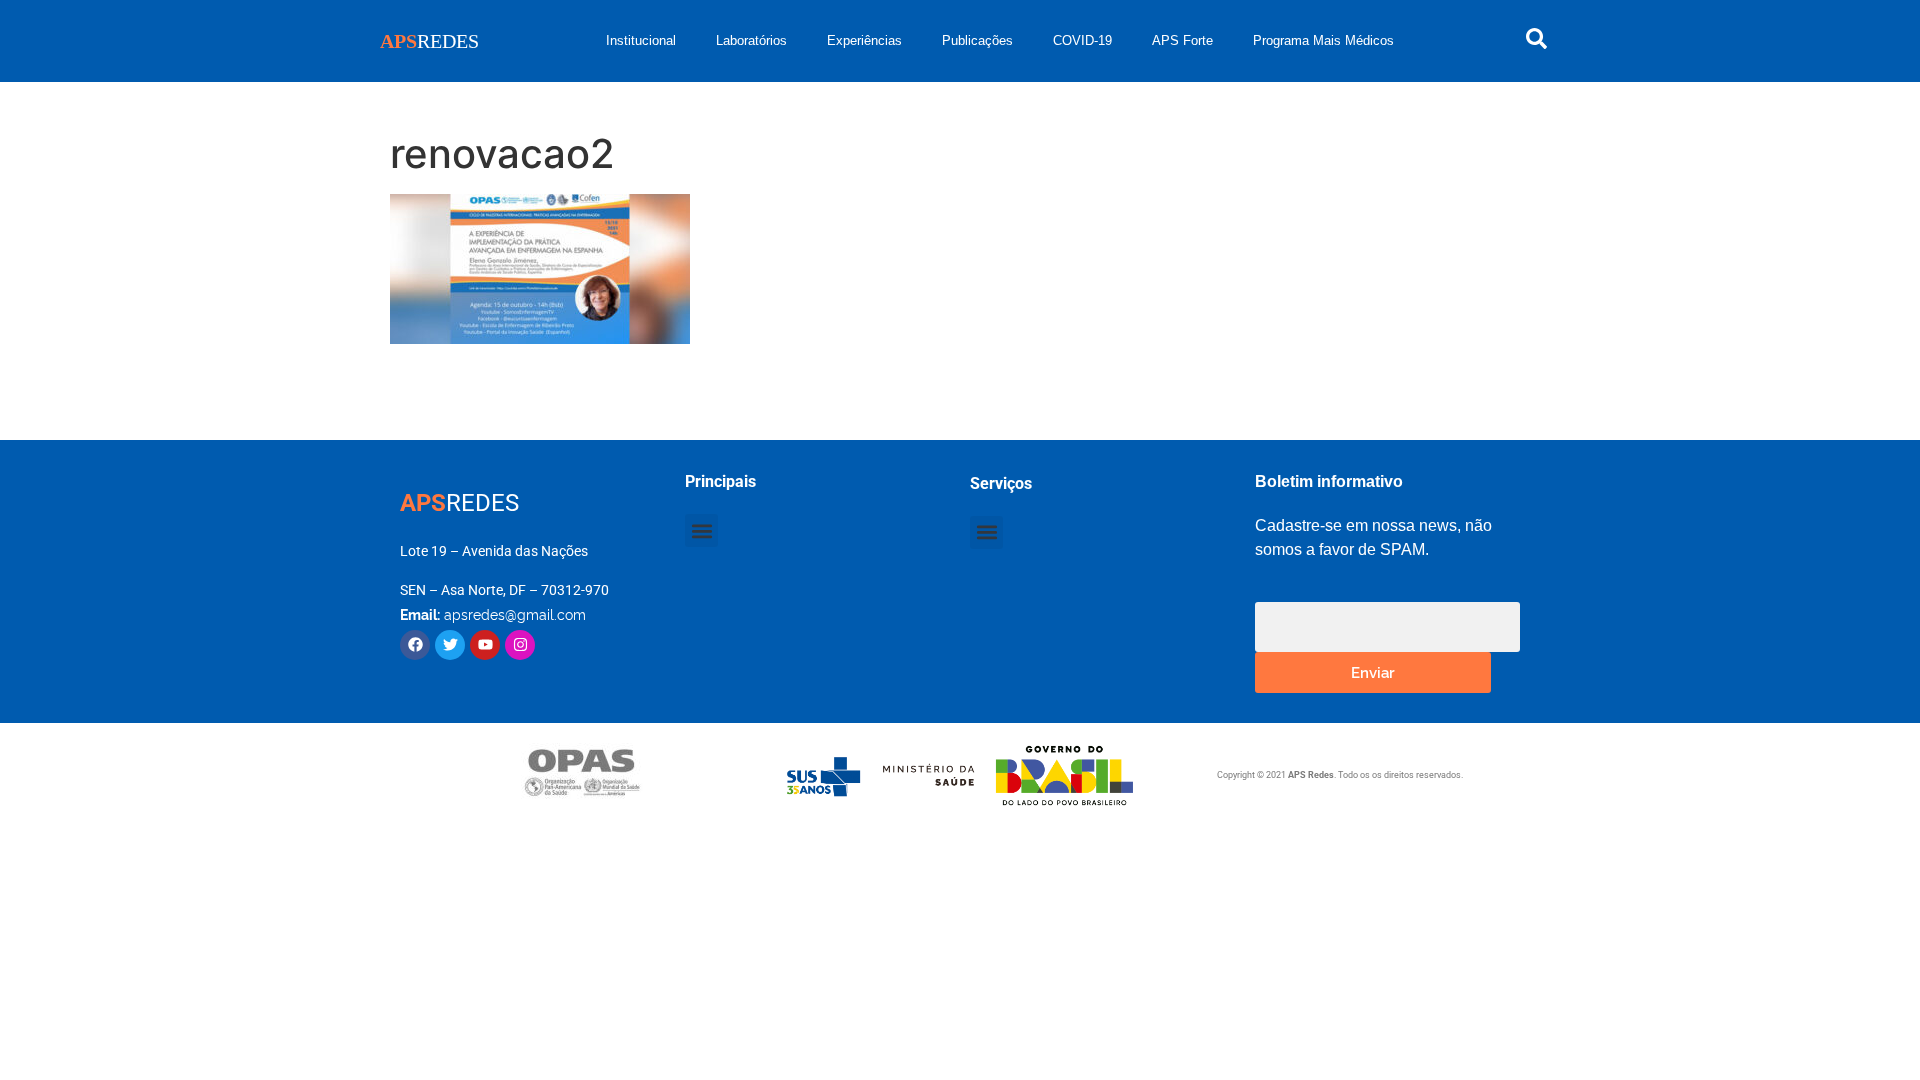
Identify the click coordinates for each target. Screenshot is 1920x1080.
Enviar (1373, 671)
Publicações (977, 40)
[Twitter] (450, 645)
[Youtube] (485, 645)
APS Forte (1182, 40)
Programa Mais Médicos (1323, 40)
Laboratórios (751, 40)
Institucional (641, 40)
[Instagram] (520, 645)
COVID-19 (1082, 40)
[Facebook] (415, 645)
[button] (701, 530)
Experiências (864, 40)
